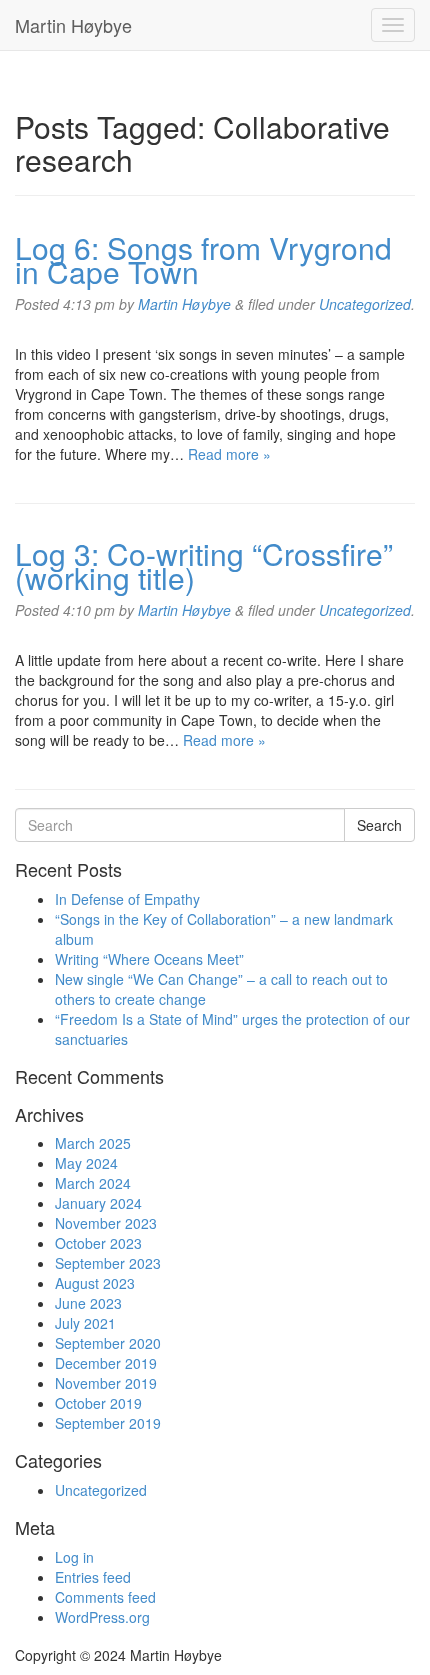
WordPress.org (102, 1617)
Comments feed (105, 1597)
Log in (74, 1557)
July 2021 (85, 1323)
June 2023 (88, 1303)
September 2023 (108, 1263)
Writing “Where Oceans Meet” (149, 959)
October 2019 (98, 1403)
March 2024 (93, 1183)
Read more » (229, 454)
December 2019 (106, 1363)
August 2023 (95, 1283)
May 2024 (86, 1163)
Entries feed (93, 1577)
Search (379, 825)
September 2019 (108, 1423)
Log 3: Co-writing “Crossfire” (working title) (204, 565)
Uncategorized (365, 304)
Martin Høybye (73, 25)
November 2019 (106, 1383)
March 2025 (93, 1143)
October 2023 (98, 1243)
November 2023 (106, 1223)
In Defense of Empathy (127, 899)
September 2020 (108, 1343)
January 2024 (98, 1203)
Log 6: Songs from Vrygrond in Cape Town (203, 259)
